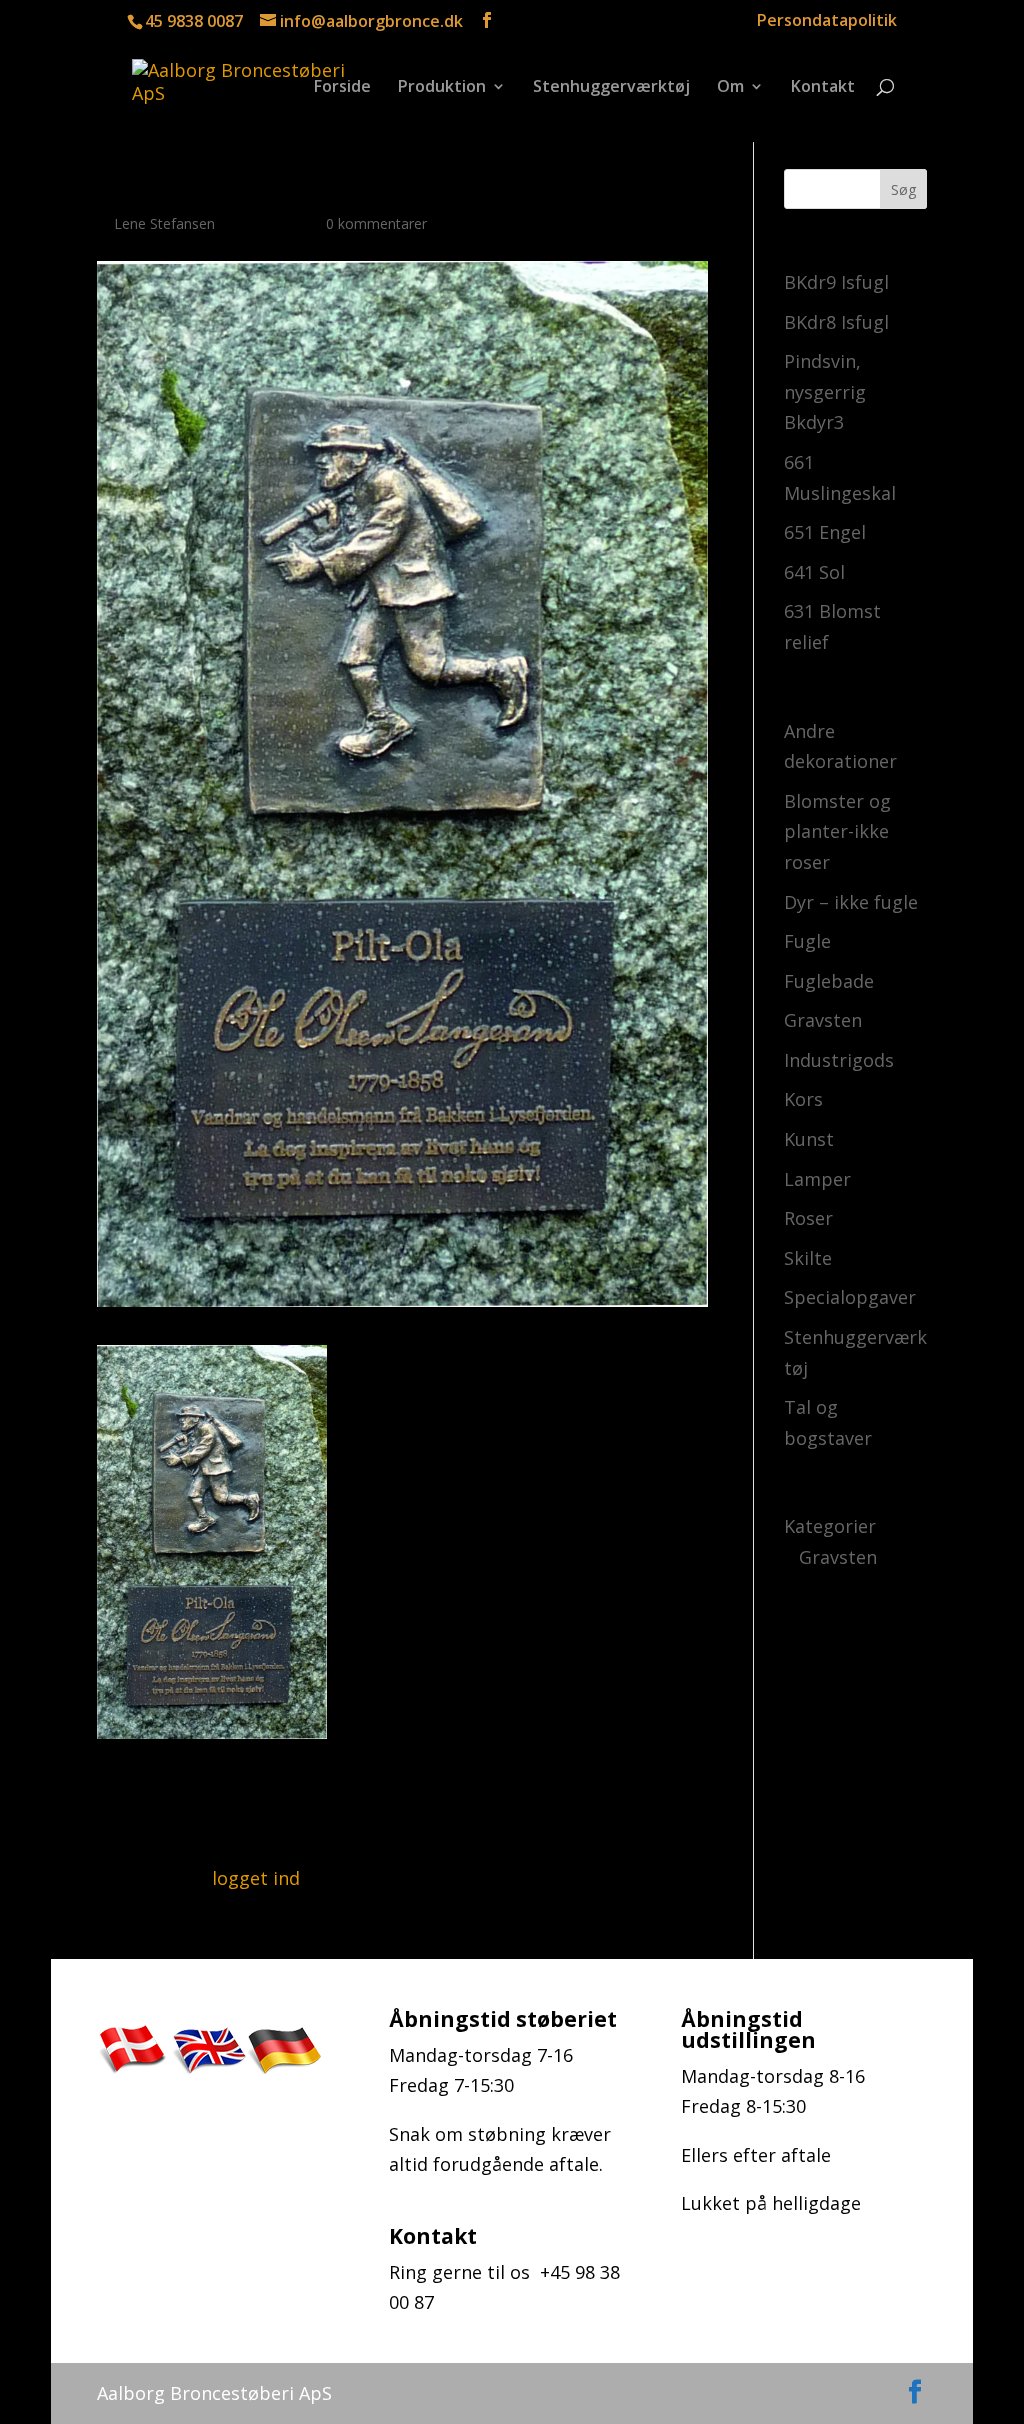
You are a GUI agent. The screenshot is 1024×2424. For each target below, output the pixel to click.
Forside (342, 88)
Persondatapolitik (827, 21)
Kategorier (830, 1526)
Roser (808, 1218)
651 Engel (825, 532)
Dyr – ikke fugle (851, 902)
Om (730, 88)
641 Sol (814, 572)
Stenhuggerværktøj (611, 88)
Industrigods (839, 1060)
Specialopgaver (850, 1297)
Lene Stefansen (164, 223)
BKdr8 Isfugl (836, 322)
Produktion (442, 88)
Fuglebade (829, 981)
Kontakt (823, 88)
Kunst (809, 1139)
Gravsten (823, 1020)
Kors (803, 1099)
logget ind (256, 1878)
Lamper (817, 1179)
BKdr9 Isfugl (836, 282)
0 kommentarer (376, 223)
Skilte (808, 1258)
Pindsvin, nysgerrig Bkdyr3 (825, 391)
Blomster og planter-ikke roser (837, 831)
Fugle (807, 941)
